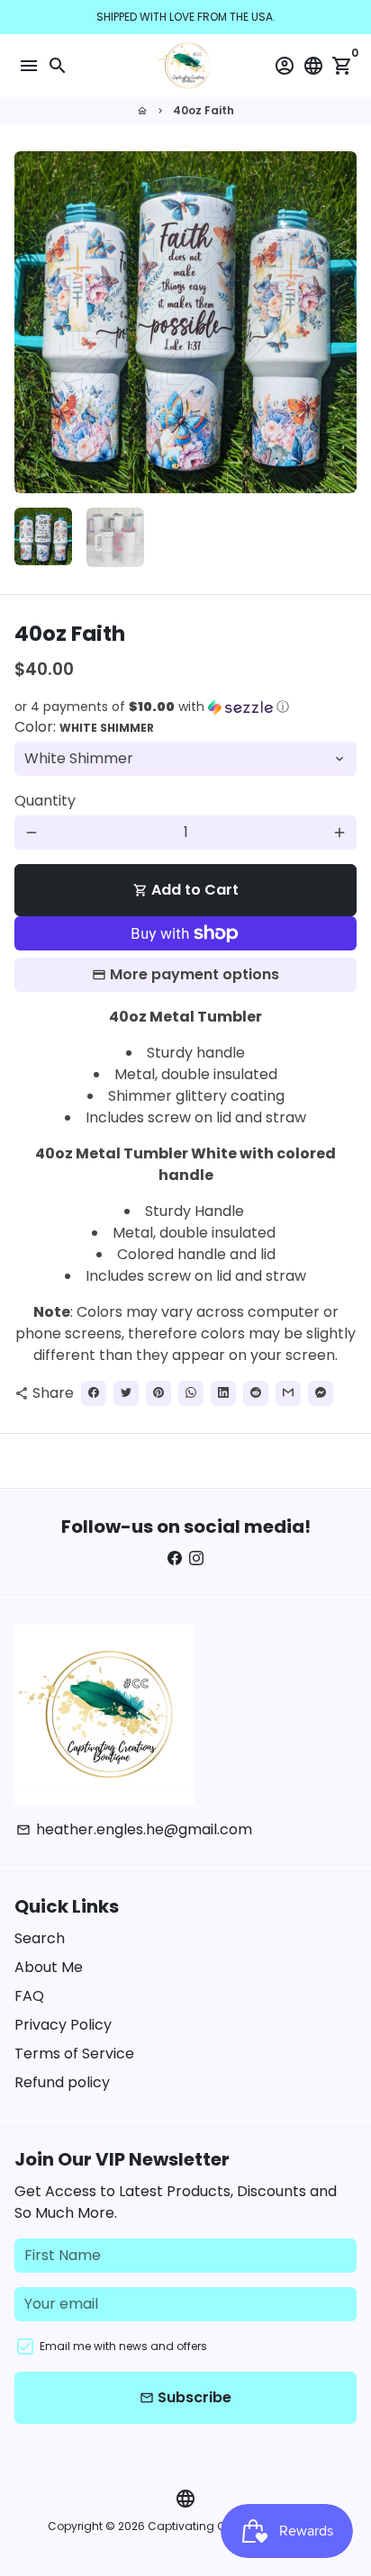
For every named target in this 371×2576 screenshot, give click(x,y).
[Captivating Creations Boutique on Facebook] (175, 1558)
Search (40, 1938)
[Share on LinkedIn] (223, 1393)
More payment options (195, 974)
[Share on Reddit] (256, 1393)
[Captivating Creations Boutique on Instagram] (196, 1558)
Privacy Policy (63, 2025)
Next (339, 322)
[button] (185, 707)
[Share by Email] (288, 1393)
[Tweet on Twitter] (126, 1393)
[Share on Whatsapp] (191, 1393)
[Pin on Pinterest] (158, 1393)
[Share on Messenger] (321, 1393)
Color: (84, 727)
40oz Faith (204, 110)
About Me (49, 1967)
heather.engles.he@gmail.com (134, 1829)
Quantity (45, 801)
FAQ (29, 1996)
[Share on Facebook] (94, 1393)
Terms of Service (74, 2054)
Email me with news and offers (123, 2346)
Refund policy (62, 2082)
